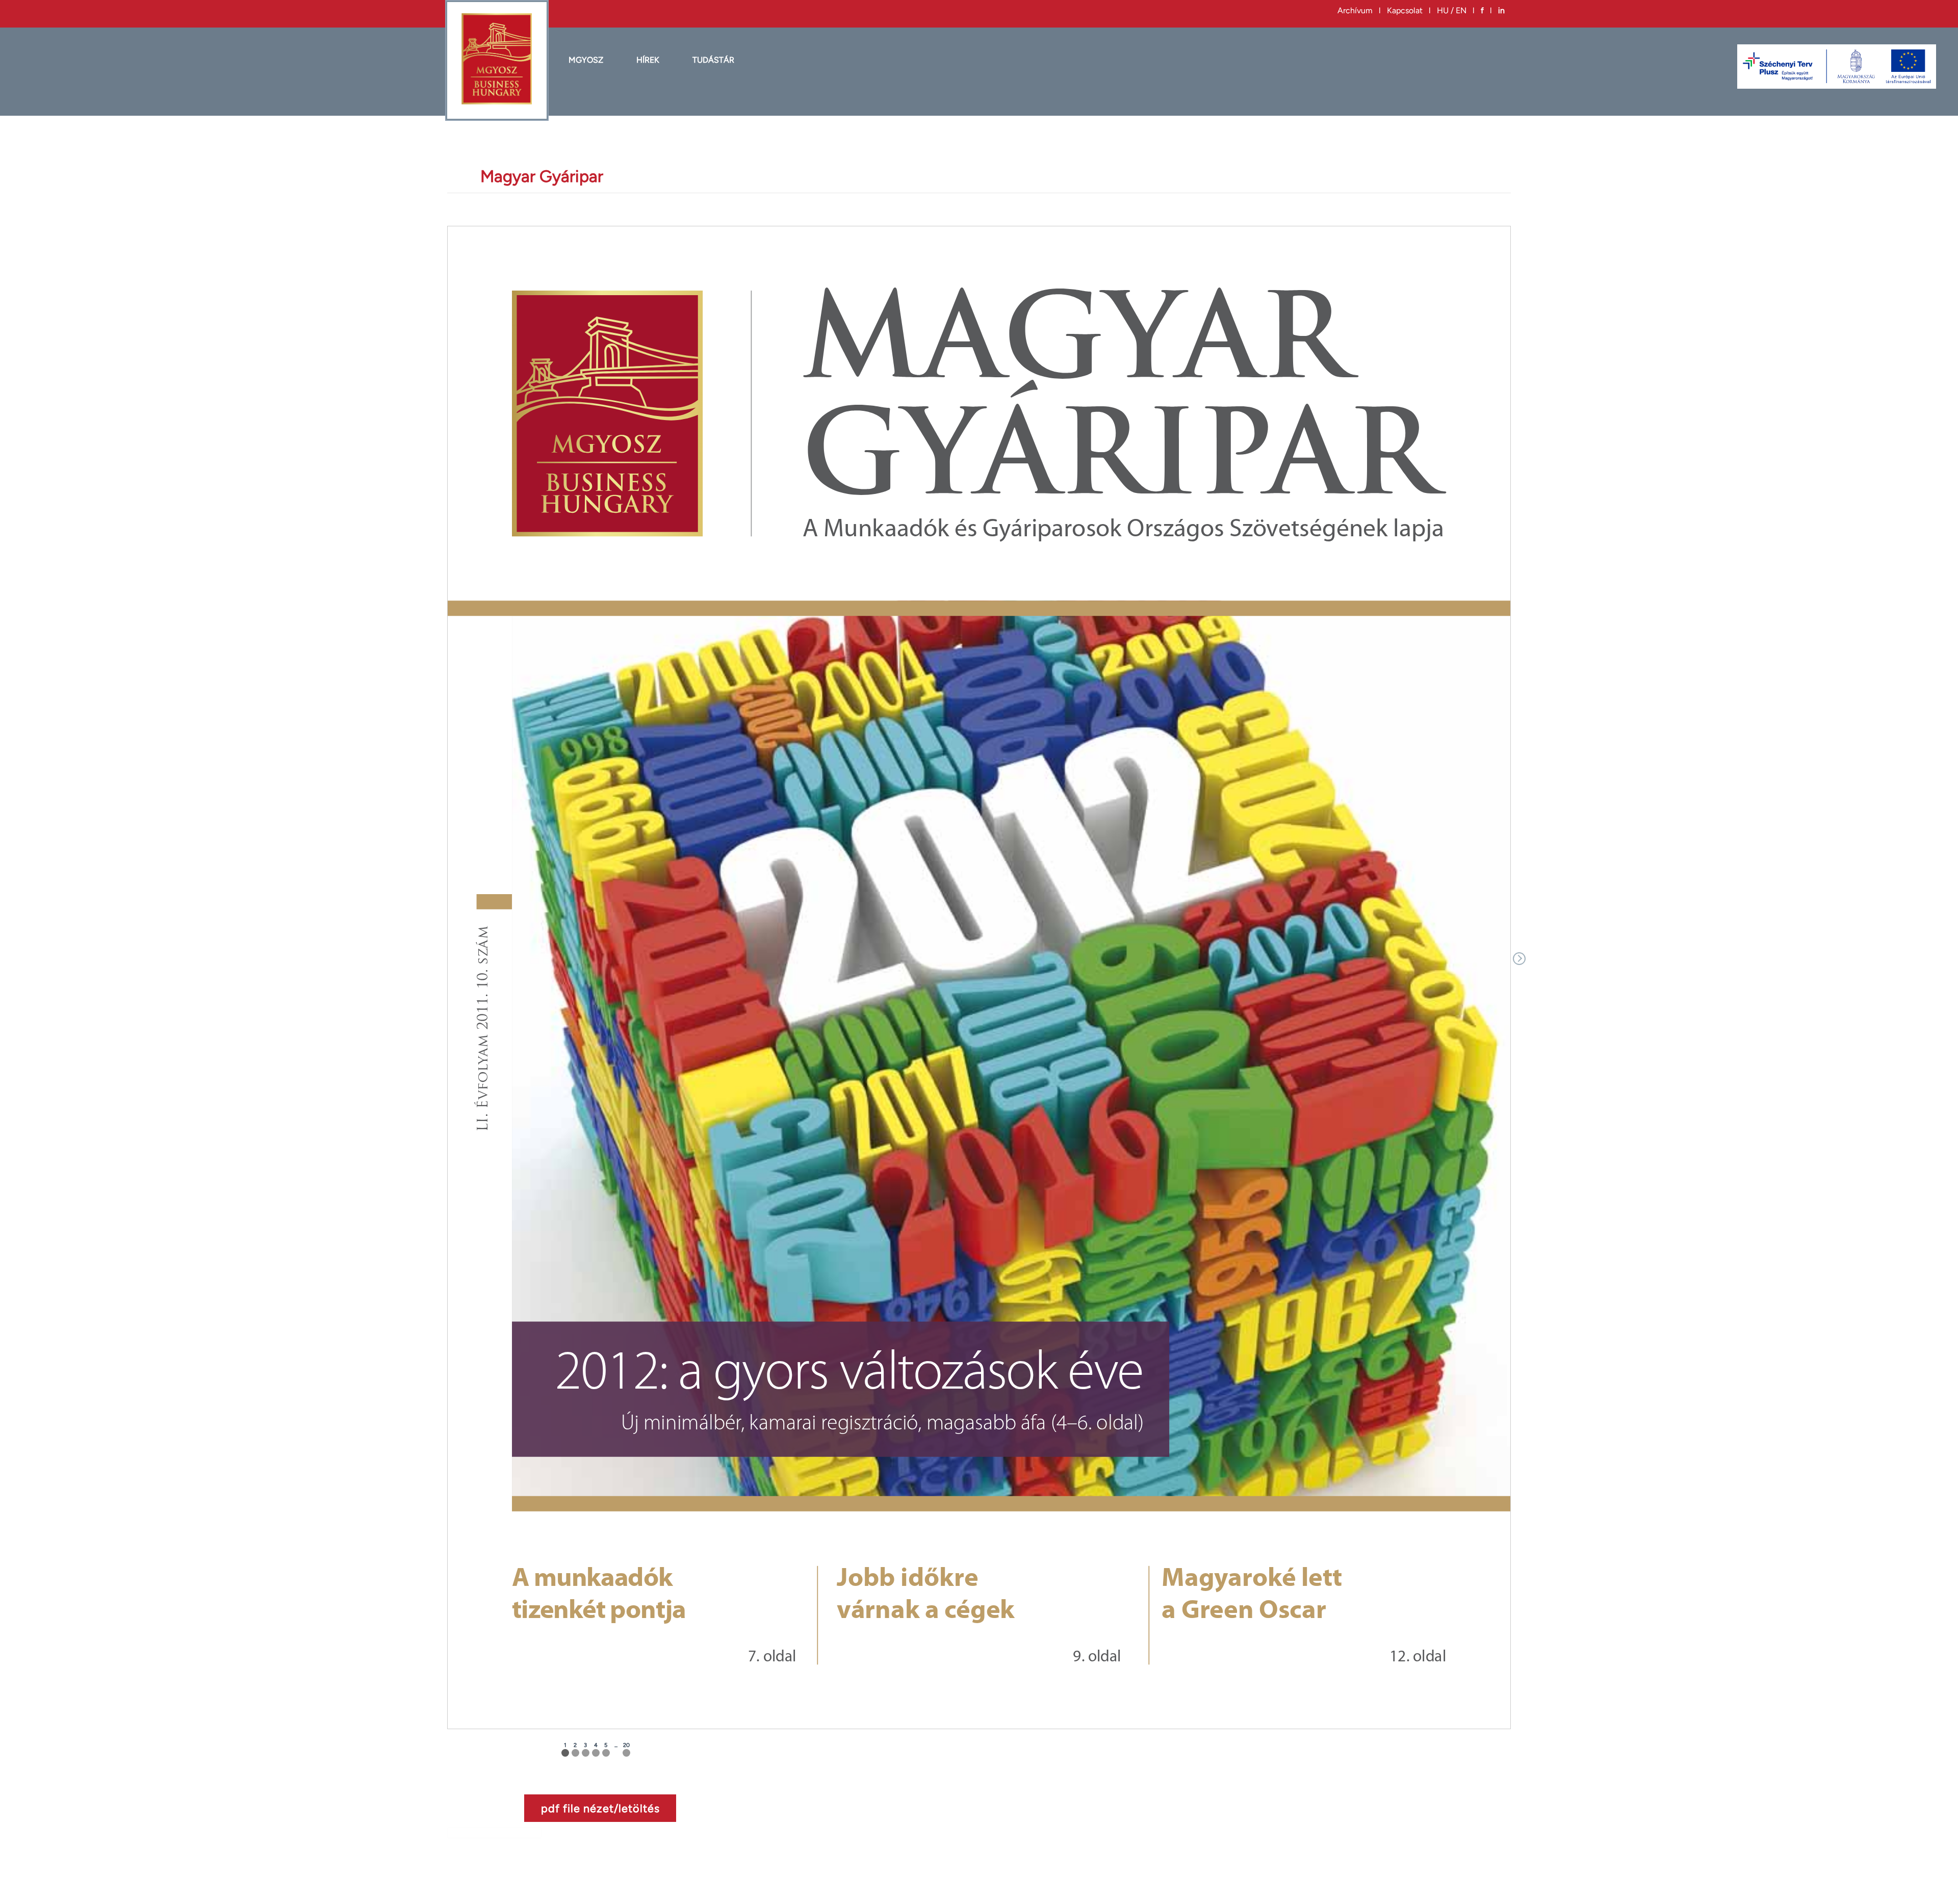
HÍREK (648, 60)
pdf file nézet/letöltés (600, 1808)
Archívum (1355, 10)
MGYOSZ (586, 60)
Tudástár (713, 60)
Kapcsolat (1405, 10)
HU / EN (1452, 10)
